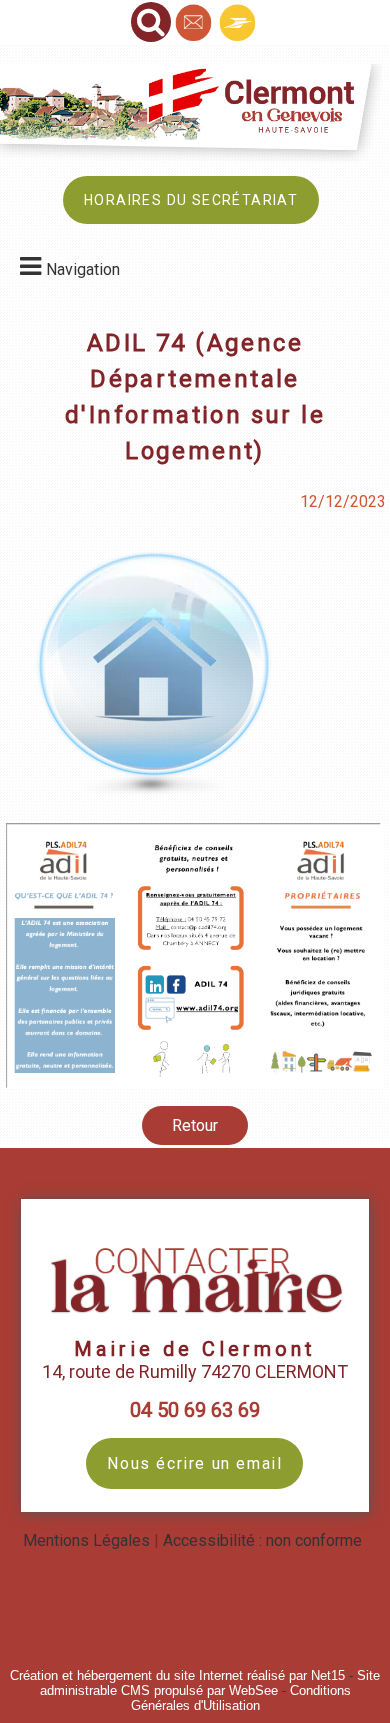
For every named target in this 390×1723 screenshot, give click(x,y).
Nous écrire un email (194, 1463)
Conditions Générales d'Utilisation (241, 1698)
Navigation (83, 269)
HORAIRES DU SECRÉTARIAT (191, 200)
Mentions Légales (86, 1540)
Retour (195, 1125)
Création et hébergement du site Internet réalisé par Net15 (177, 1675)
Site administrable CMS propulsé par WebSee (210, 1683)
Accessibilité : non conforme (262, 1540)
